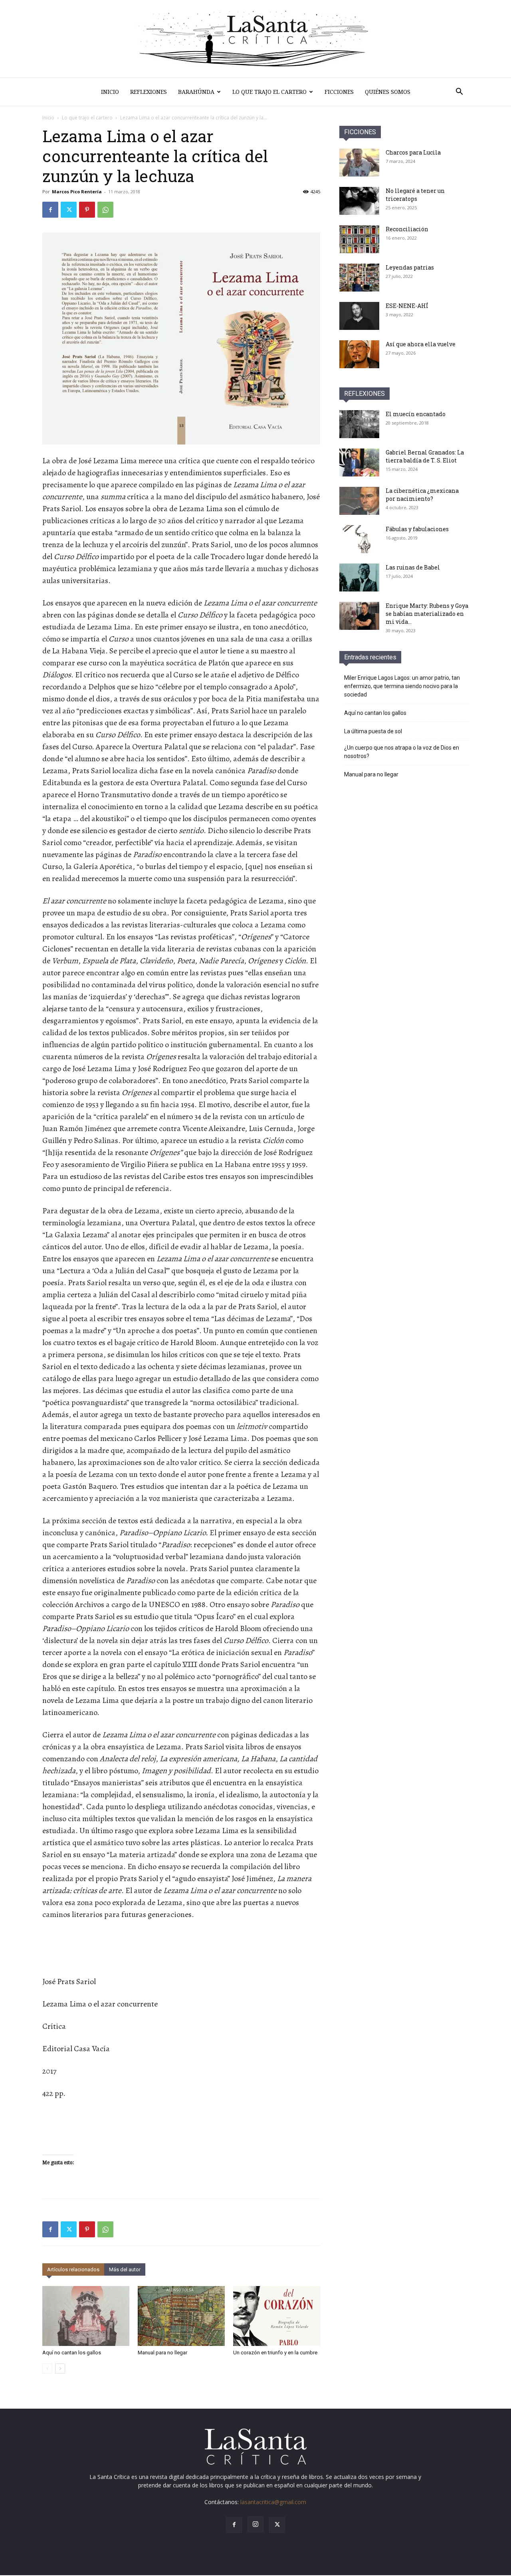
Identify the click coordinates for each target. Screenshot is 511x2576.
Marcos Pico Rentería (77, 192)
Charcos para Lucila (413, 152)
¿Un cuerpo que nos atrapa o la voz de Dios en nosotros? (402, 752)
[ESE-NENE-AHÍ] (359, 316)
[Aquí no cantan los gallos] (86, 2316)
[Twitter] (69, 210)
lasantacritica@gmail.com (273, 2502)
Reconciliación (407, 229)
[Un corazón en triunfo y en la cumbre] (277, 2316)
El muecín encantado (416, 414)
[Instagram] (255, 2524)
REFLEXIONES (364, 394)
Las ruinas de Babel (413, 567)
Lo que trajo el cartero (269, 92)
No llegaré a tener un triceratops (415, 195)
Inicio (110, 92)
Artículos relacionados (73, 2269)
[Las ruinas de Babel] (359, 578)
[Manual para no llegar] (181, 2316)
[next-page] (60, 2369)
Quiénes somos (388, 92)
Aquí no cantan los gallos (72, 2353)
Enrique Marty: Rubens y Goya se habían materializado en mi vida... (427, 614)
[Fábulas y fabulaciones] (359, 539)
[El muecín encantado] (359, 424)
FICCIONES (360, 132)
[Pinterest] (87, 210)
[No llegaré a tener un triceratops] (359, 201)
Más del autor (125, 2269)
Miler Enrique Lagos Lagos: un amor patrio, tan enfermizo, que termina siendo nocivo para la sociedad (402, 686)
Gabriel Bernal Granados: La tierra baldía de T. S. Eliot (425, 456)
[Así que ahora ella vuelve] (359, 354)
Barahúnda (196, 92)
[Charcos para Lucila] (359, 163)
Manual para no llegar (162, 2353)
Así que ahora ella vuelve (421, 344)
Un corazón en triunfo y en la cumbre (275, 2353)
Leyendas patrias (410, 267)
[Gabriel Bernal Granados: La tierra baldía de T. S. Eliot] (359, 462)
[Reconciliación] (359, 239)
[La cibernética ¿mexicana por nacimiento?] (359, 501)
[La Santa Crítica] (255, 39)
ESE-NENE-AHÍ (407, 306)
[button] (459, 92)
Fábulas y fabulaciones (417, 529)
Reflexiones (149, 92)
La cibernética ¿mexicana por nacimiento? (422, 495)
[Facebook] (50, 210)
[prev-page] (47, 2369)
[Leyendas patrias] (359, 278)
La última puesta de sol (373, 731)
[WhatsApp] (105, 210)
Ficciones (339, 92)
